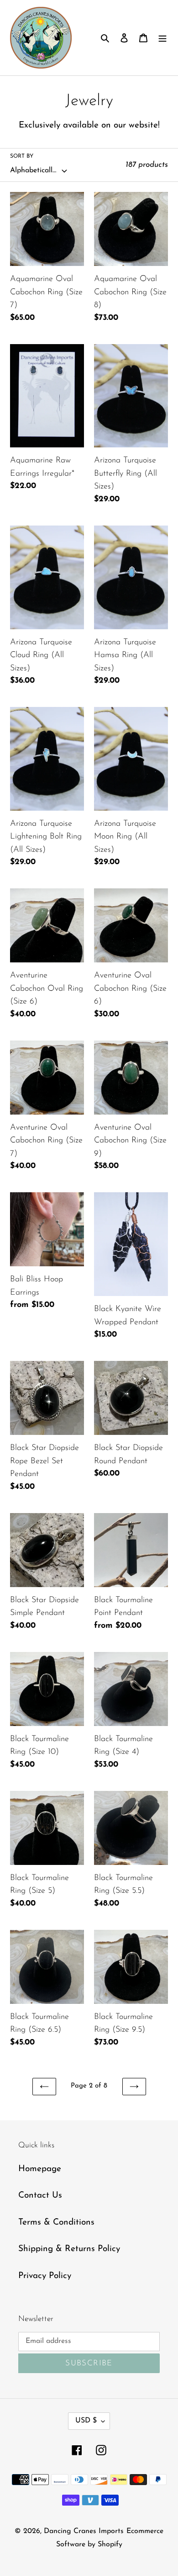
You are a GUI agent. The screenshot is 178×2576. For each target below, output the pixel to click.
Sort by (22, 156)
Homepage (40, 2169)
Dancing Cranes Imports (84, 2531)
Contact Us (40, 2196)
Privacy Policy (45, 2276)
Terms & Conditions (56, 2223)
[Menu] (162, 38)
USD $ (86, 2421)
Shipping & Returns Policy (69, 2249)
